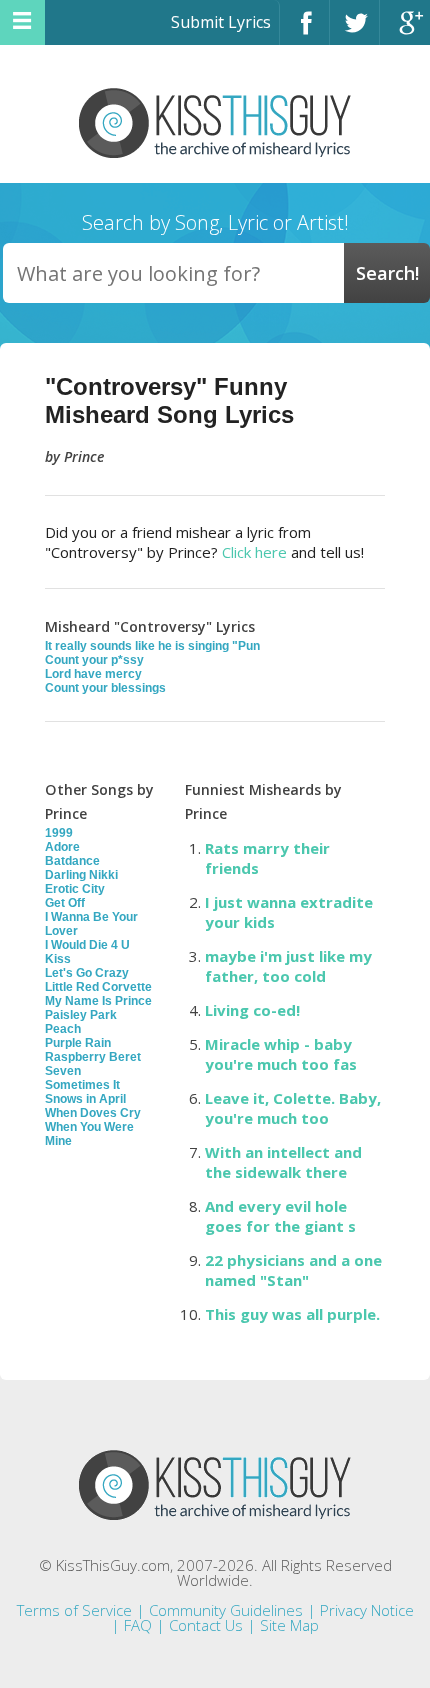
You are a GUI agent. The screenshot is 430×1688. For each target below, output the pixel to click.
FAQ (138, 1625)
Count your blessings (105, 688)
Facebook (304, 31)
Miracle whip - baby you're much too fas (281, 1054)
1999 (59, 833)
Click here (254, 552)
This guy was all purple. (292, 1314)
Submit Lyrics (221, 22)
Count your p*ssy (94, 660)
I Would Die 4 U (87, 945)
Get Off (65, 903)
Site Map (289, 1625)
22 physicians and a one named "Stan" (293, 1270)
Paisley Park (81, 1015)
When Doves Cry (93, 1113)
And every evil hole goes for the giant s (280, 1216)
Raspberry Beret (93, 1057)
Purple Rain (78, 1043)
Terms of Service (74, 1610)
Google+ (405, 31)
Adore (62, 847)
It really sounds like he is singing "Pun (152, 646)
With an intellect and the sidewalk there (283, 1162)
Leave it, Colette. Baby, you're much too (293, 1108)
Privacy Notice (367, 1610)
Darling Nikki (81, 875)
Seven (63, 1071)
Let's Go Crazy (87, 973)
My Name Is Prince (98, 1001)
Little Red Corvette (98, 987)
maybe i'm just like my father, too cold (288, 966)
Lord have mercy (93, 674)
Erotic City (75, 889)
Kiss (58, 959)
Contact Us (206, 1625)
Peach (63, 1029)
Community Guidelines (226, 1610)
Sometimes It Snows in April (85, 1092)
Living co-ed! (252, 1010)
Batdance (72, 861)
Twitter (354, 31)
